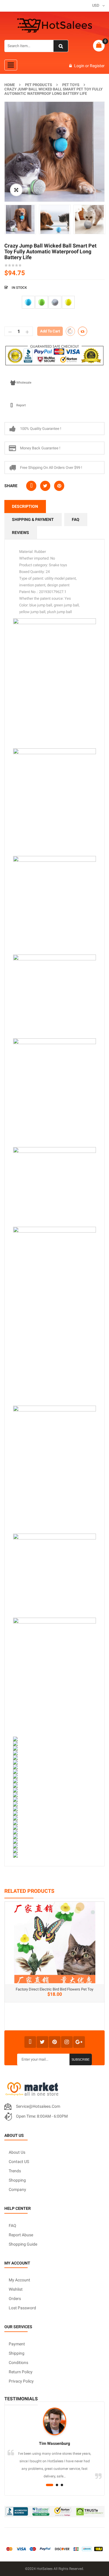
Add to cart (50, 331)
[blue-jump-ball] (28, 302)
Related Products (29, 1891)
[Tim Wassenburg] (54, 2422)
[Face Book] (30, 2042)
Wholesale (24, 383)
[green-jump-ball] (42, 302)
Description (25, 506)
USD (96, 5)
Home (10, 85)
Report (21, 405)
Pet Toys (71, 85)
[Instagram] (67, 2042)
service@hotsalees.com (38, 2106)
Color (10, 298)
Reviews (20, 533)
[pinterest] (55, 2042)
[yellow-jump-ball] (68, 302)
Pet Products (39, 85)
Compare (83, 331)
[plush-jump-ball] (55, 302)
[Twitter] (42, 2042)
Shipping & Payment (33, 519)
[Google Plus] (79, 2042)
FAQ (76, 519)
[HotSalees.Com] (55, 26)
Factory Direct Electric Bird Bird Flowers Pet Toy (54, 1989)
